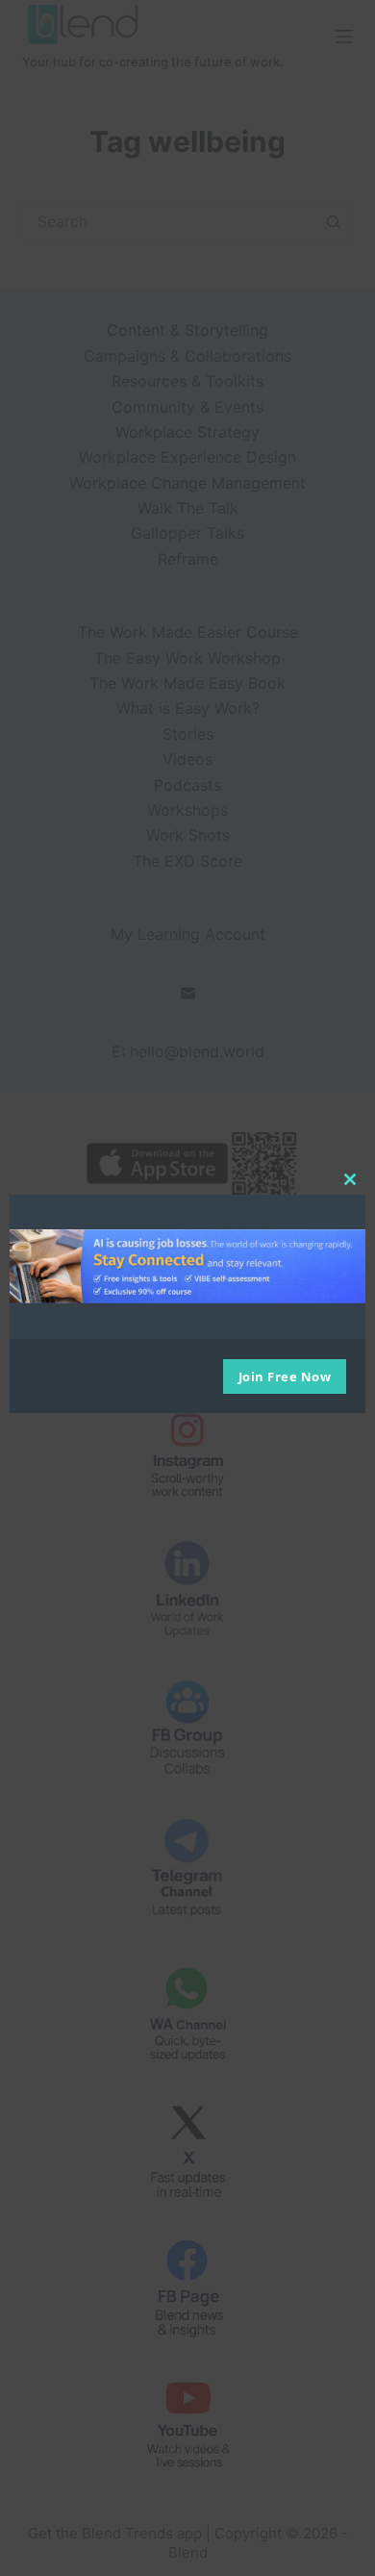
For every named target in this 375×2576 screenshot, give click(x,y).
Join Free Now (285, 1376)
